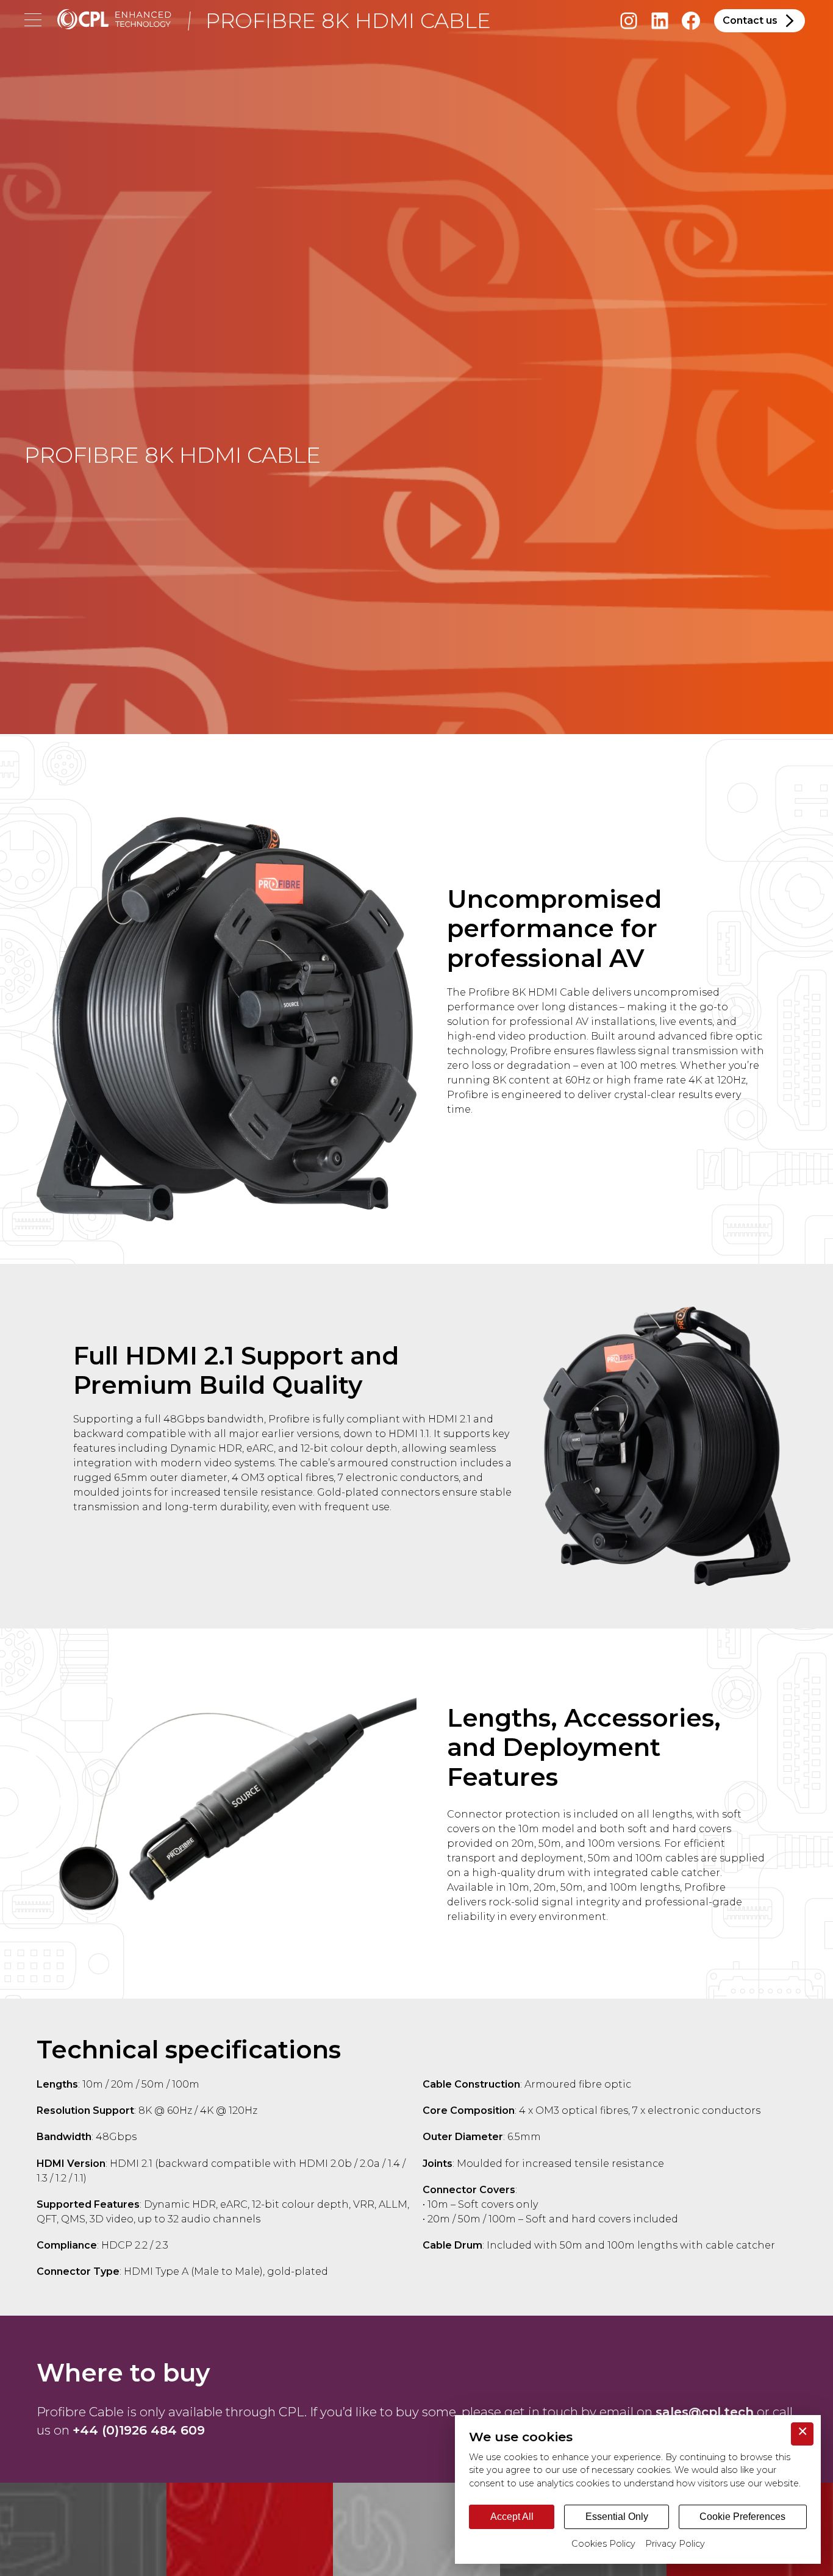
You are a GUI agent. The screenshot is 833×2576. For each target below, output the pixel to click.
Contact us (750, 20)
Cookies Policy (603, 2544)
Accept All (512, 2517)
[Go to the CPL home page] (114, 21)
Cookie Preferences (742, 2517)
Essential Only (617, 2517)
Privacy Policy (675, 2544)
